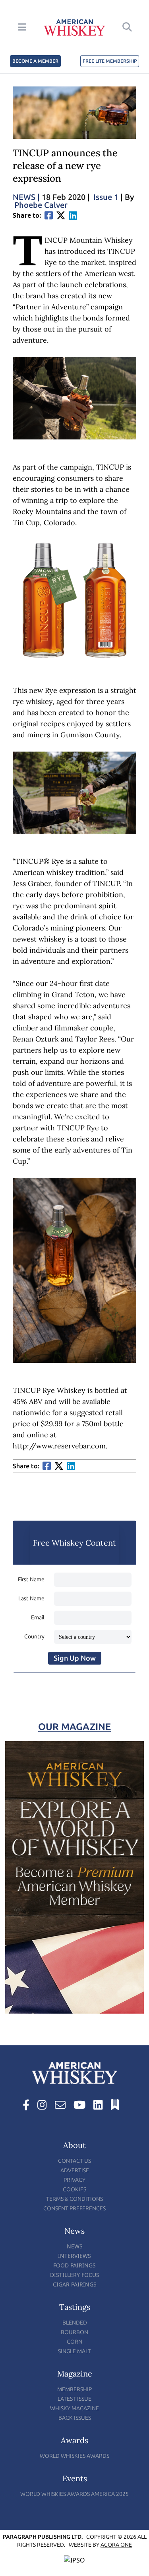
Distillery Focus (75, 2275)
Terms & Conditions (74, 2199)
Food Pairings (74, 2265)
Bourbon (74, 2332)
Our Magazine (74, 1727)
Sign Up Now (75, 1658)
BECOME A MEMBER (35, 61)
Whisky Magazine (74, 2408)
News (26, 197)
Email (38, 1618)
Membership (74, 2389)
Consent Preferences (74, 2209)
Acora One (116, 2545)
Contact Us (74, 2161)
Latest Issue (74, 2399)
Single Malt (74, 2351)
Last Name (31, 1599)
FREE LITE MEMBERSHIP (110, 61)
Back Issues (75, 2418)
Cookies (74, 2190)
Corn (74, 2342)
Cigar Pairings (75, 2284)
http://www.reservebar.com (59, 1446)
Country (34, 1637)
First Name (31, 1580)
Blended (75, 2323)
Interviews (74, 2256)
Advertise (75, 2170)
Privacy (74, 2180)
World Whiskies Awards (74, 2456)
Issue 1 (106, 197)
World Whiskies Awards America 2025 (74, 2494)
